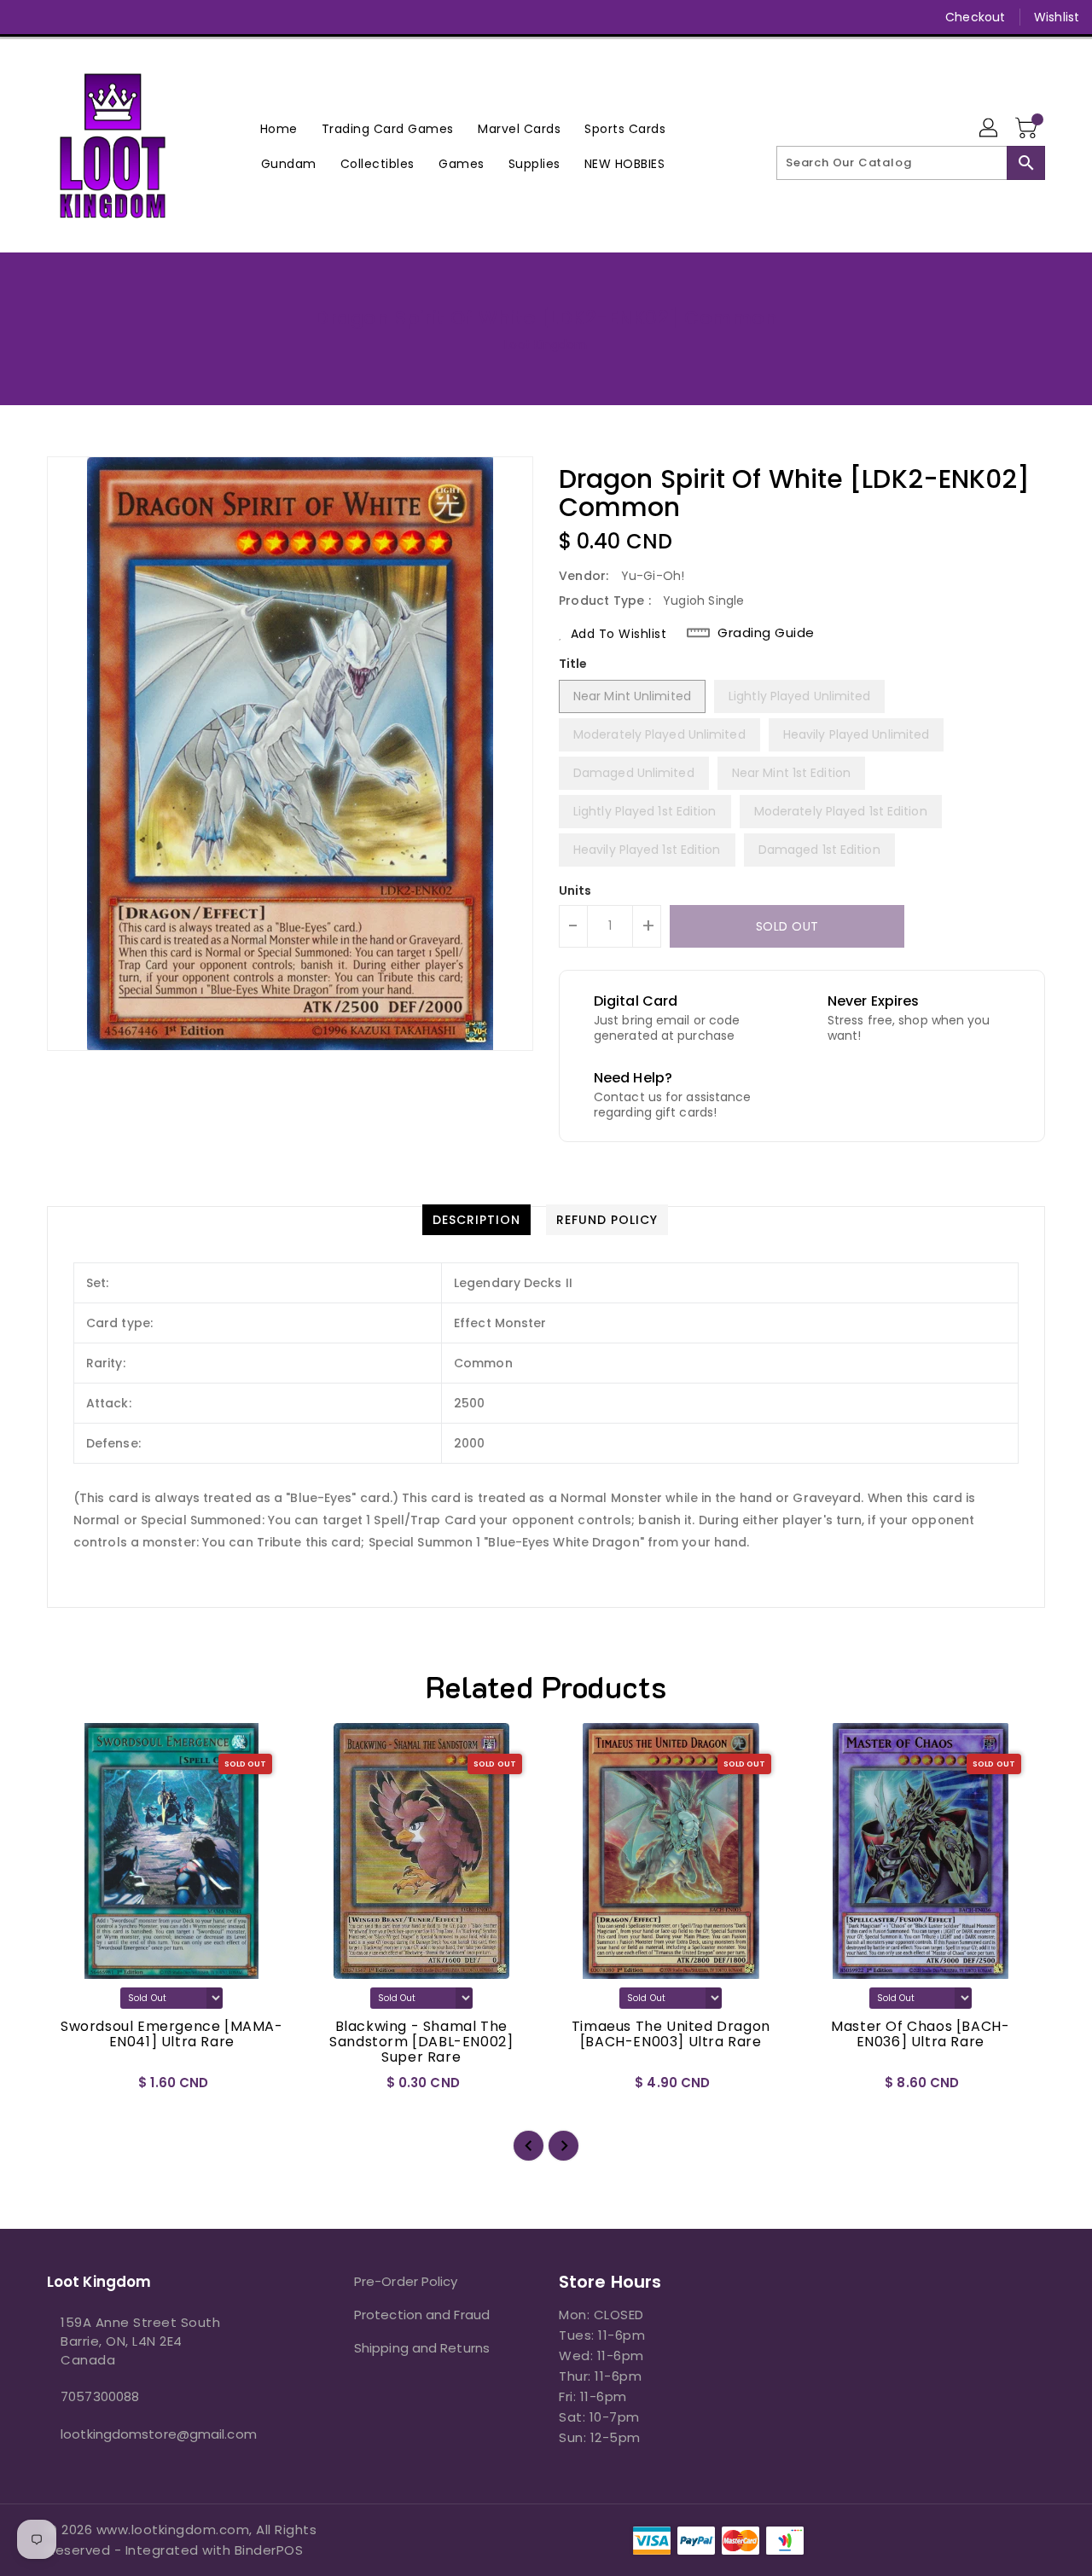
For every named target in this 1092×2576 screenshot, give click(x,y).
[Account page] (990, 129)
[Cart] (1028, 129)
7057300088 (100, 2396)
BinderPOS (269, 2550)
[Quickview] (74, 2088)
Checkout (975, 17)
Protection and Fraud (422, 2315)
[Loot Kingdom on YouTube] (125, 17)
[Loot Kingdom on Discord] (157, 17)
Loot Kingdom (546, 345)
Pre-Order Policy (406, 2281)
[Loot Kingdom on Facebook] (27, 17)
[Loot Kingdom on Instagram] (92, 17)
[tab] (476, 1220)
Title (573, 664)
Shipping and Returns (422, 2348)
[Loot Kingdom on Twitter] (60, 17)
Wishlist (1057, 17)
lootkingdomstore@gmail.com (159, 2434)
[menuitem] (279, 128)
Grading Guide (766, 633)
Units (575, 891)
